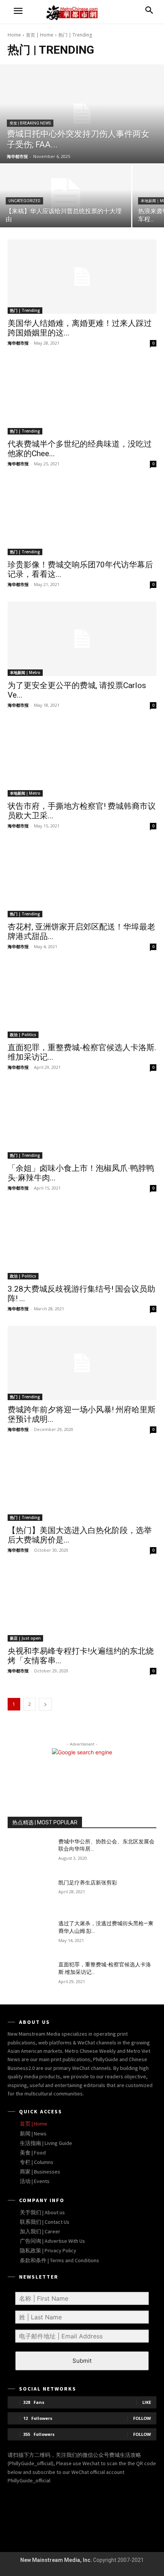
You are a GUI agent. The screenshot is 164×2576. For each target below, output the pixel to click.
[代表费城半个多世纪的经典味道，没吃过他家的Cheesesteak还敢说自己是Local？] (82, 397)
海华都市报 (18, 343)
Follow (142, 2418)
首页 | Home (40, 35)
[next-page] (45, 1704)
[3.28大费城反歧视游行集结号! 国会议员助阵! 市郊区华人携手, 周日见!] (82, 1242)
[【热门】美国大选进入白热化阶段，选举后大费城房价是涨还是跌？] (82, 1484)
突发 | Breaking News (30, 123)
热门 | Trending (25, 310)
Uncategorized (24, 201)
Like (147, 2402)
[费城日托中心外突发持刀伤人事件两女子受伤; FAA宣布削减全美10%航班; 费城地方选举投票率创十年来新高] (82, 114)
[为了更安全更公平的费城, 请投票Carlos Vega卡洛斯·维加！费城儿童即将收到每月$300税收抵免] (82, 639)
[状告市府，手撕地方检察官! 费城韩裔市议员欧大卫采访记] (82, 759)
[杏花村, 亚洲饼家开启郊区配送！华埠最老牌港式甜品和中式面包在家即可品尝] (82, 880)
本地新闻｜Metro (25, 672)
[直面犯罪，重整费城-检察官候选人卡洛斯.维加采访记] (82, 1001)
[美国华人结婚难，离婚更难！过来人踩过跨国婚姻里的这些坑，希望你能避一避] (82, 277)
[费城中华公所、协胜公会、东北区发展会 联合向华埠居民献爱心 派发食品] (30, 1854)
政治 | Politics (23, 1035)
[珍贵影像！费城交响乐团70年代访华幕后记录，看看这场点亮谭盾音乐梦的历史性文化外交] (82, 518)
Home (14, 35)
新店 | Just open (25, 1638)
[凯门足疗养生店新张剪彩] (30, 1895)
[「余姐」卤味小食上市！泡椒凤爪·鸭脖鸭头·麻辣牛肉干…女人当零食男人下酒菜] (82, 1122)
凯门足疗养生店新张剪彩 (88, 1883)
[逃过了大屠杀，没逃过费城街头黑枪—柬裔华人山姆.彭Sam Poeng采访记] (30, 1936)
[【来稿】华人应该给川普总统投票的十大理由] (66, 196)
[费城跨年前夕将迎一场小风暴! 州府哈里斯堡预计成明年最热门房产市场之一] (82, 1363)
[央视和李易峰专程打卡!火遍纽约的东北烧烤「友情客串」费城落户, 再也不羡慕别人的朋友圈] (82, 1604)
